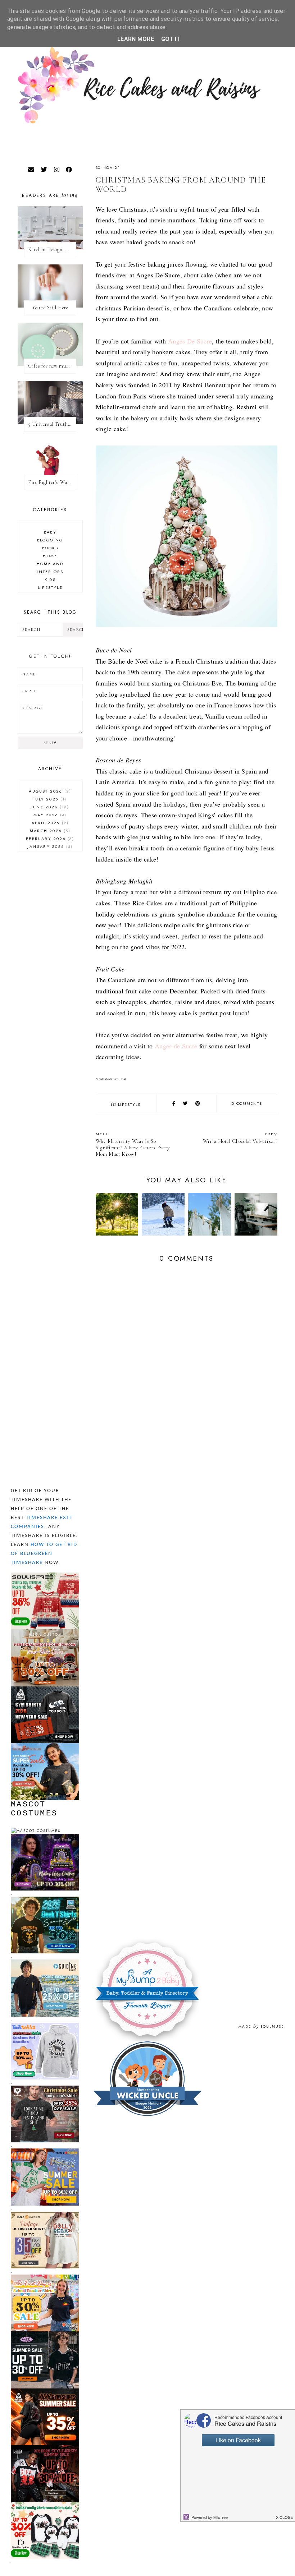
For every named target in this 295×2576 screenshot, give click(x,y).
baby (50, 532)
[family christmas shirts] (45, 2505)
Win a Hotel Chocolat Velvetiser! (240, 1138)
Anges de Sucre (176, 1046)
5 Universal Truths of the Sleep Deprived (52, 424)
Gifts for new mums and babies (52, 366)
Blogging (50, 540)
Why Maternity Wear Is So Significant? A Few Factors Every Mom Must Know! (133, 1144)
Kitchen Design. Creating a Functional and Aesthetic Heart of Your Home (52, 250)
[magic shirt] (45, 1837)
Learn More (136, 39)
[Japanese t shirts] (45, 2152)
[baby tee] (45, 2334)
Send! (50, 743)
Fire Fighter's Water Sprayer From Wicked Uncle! (52, 482)
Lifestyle (130, 1104)
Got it (171, 39)
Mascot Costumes (34, 1809)
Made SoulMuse (261, 2026)
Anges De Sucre (189, 341)
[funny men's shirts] (45, 2089)
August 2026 (49, 791)
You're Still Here (50, 308)
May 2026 (49, 815)
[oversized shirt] (45, 2215)
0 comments (247, 1103)
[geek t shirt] (45, 1900)
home (50, 556)
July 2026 (49, 799)
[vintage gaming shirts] (45, 2448)
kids (50, 580)
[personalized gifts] (45, 1632)
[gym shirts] (45, 1689)
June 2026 (49, 807)
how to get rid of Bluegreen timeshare (44, 1554)
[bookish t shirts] (45, 1746)
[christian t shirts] (45, 1963)
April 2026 (49, 823)
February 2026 (49, 839)
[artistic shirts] (45, 1576)
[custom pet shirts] (45, 2026)
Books (50, 548)
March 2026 (49, 831)
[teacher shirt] (45, 2278)
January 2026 (49, 846)
